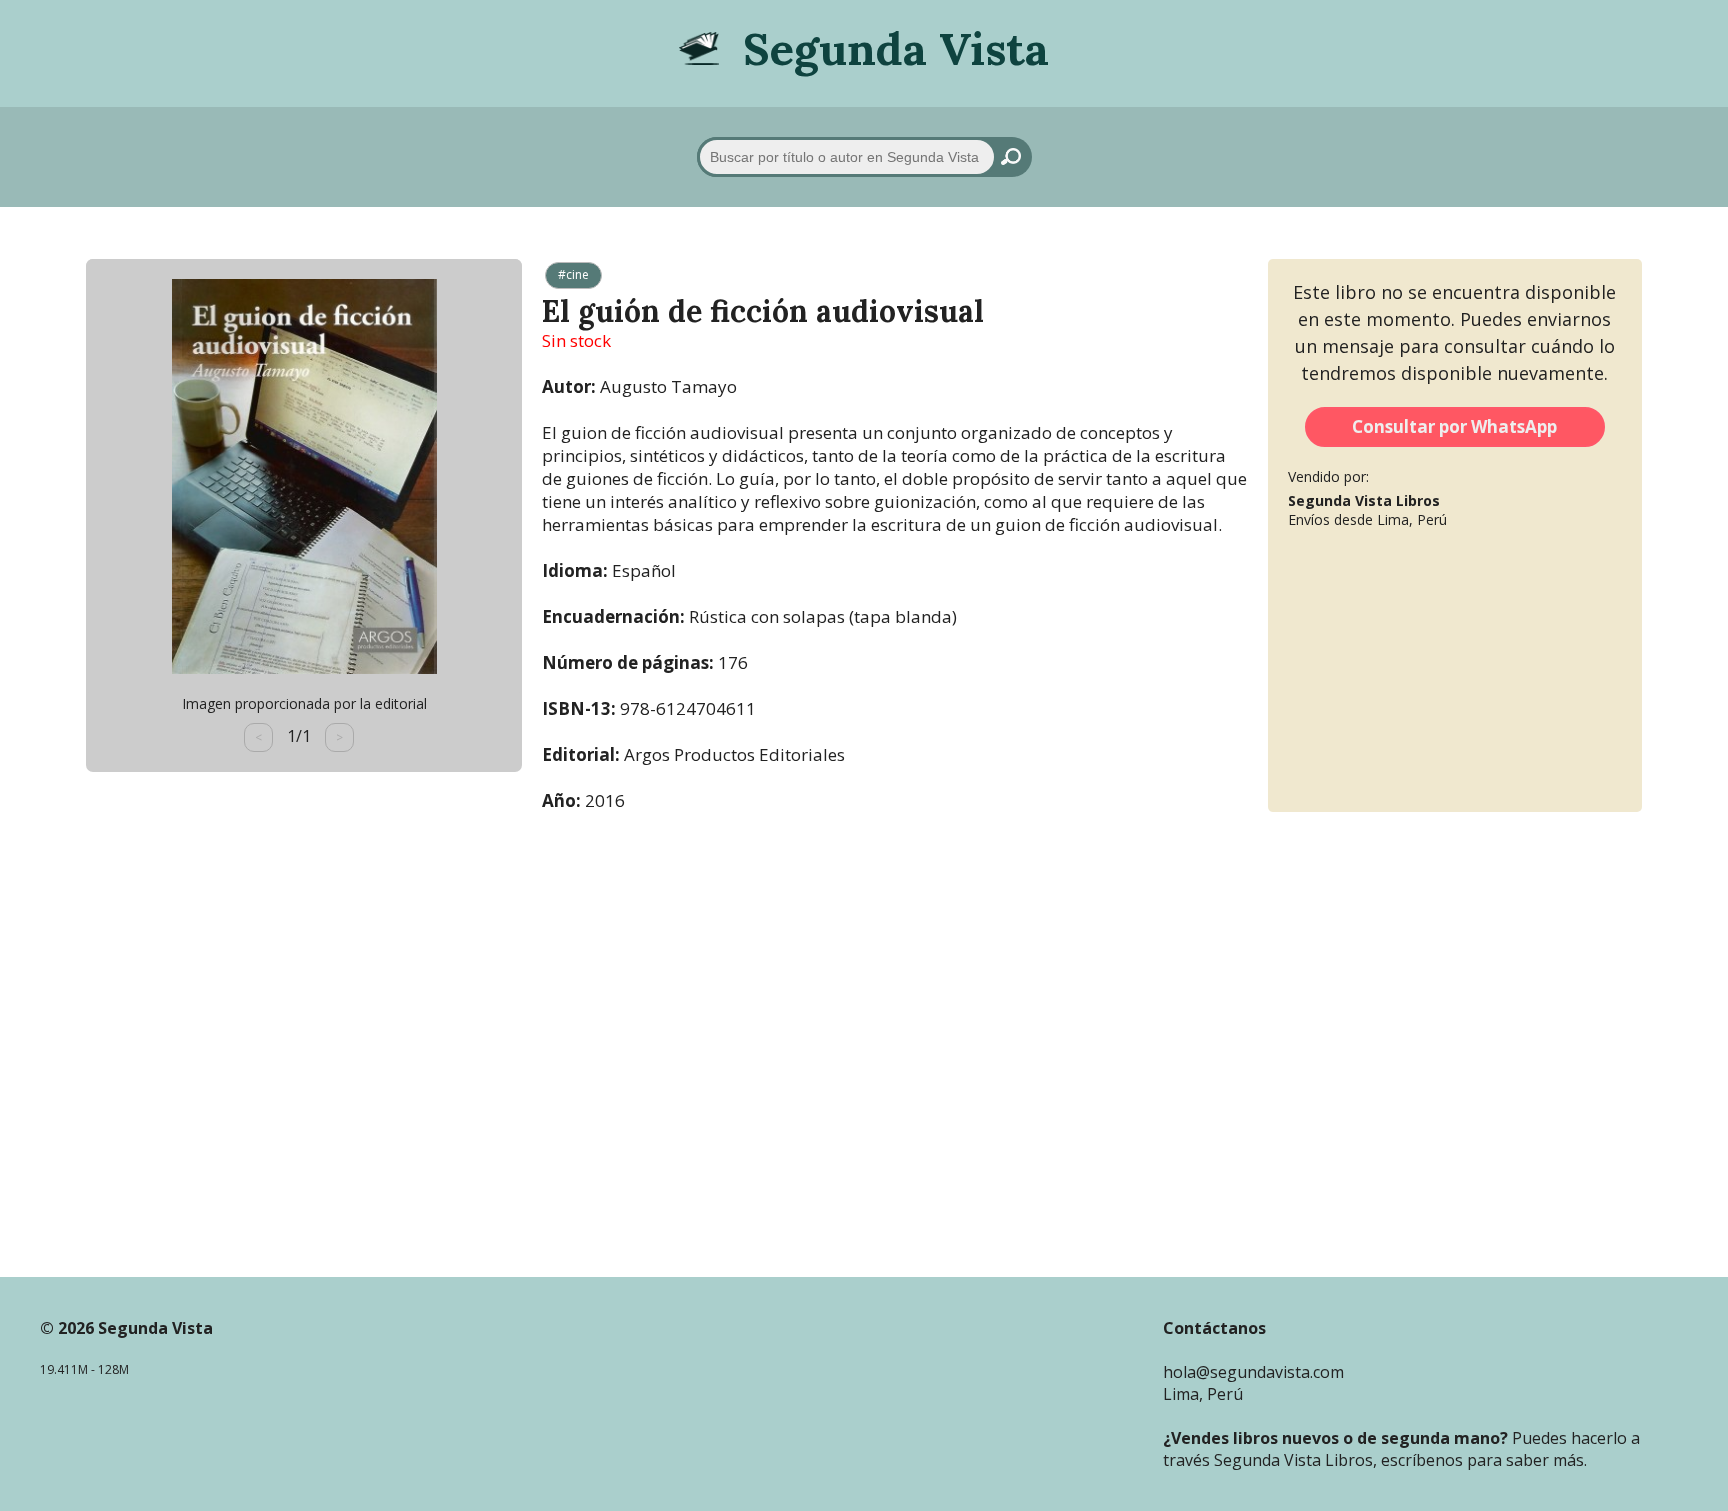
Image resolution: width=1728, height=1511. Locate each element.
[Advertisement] (864, 1032)
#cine (573, 274)
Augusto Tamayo (668, 386)
